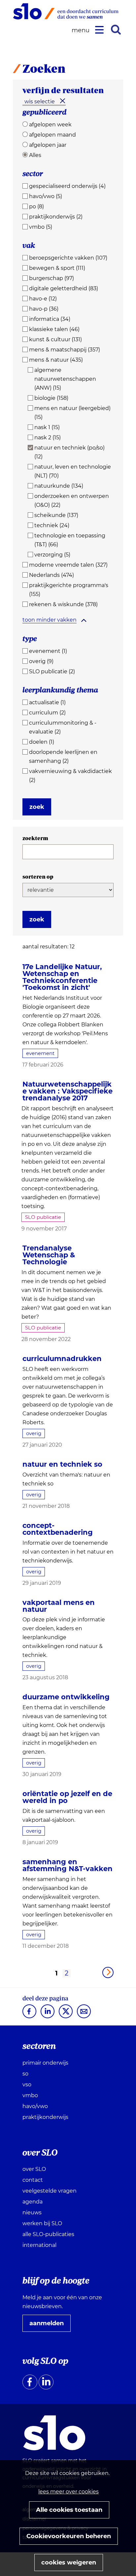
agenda (33, 2202)
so (25, 2074)
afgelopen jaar (48, 145)
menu (82, 30)
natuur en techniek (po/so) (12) (69, 452)
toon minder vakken (50, 620)
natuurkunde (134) (59, 486)
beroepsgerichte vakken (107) (68, 258)
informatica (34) (50, 319)
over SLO (34, 2169)
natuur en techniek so (62, 1464)
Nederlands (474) (51, 575)
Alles (35, 155)
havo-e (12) (43, 299)
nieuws (32, 2213)
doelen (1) (42, 742)
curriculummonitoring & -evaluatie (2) (63, 727)
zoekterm (35, 838)
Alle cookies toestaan (69, 2510)
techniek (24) (52, 525)
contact (33, 2180)
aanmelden (49, 2326)
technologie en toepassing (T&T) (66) (70, 540)
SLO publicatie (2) (52, 671)
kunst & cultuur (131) (55, 339)
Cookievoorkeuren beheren (69, 2536)
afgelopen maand (52, 135)
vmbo (30, 2095)
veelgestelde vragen (50, 2191)
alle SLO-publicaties (48, 2234)
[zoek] (116, 30)
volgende (108, 1972)
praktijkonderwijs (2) (56, 217)
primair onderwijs (45, 2063)
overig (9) (41, 661)
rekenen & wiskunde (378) (63, 604)
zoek (37, 807)
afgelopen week (50, 125)
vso (27, 2085)
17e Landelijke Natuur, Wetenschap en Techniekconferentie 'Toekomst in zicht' (62, 977)
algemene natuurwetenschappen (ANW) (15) (65, 379)
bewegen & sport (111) (57, 268)
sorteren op (38, 877)
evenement (40, 1053)
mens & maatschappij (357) (65, 350)
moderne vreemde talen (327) (68, 565)
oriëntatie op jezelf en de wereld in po (67, 1797)
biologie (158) (51, 398)
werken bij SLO (42, 2223)
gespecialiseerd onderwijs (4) (67, 186)
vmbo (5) (41, 227)
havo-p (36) (44, 309)
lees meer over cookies (68, 2492)
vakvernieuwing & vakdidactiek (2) (70, 776)
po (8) (36, 206)
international (39, 2245)
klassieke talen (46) (54, 329)
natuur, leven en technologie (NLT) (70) (73, 471)
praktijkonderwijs (45, 2117)
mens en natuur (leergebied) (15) (72, 413)
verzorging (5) (52, 555)
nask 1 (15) (47, 427)
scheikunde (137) (56, 515)
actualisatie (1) (47, 702)
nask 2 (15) (48, 438)
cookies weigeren (69, 2563)
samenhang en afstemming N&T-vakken (68, 1865)
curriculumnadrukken (62, 1359)
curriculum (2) (47, 713)
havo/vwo (35, 2106)
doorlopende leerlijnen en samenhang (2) (63, 757)
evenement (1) (48, 651)
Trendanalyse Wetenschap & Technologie (49, 1255)
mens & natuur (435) (56, 360)
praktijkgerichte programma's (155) (69, 590)
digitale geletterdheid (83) (64, 288)
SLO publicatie (43, 1217)
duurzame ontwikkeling (66, 1697)
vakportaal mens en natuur (59, 1606)
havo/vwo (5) (46, 196)
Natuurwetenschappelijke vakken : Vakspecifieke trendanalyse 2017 (68, 1091)
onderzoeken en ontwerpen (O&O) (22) (72, 501)
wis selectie (40, 102)
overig (34, 1433)
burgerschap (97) (51, 278)
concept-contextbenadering (58, 1529)
